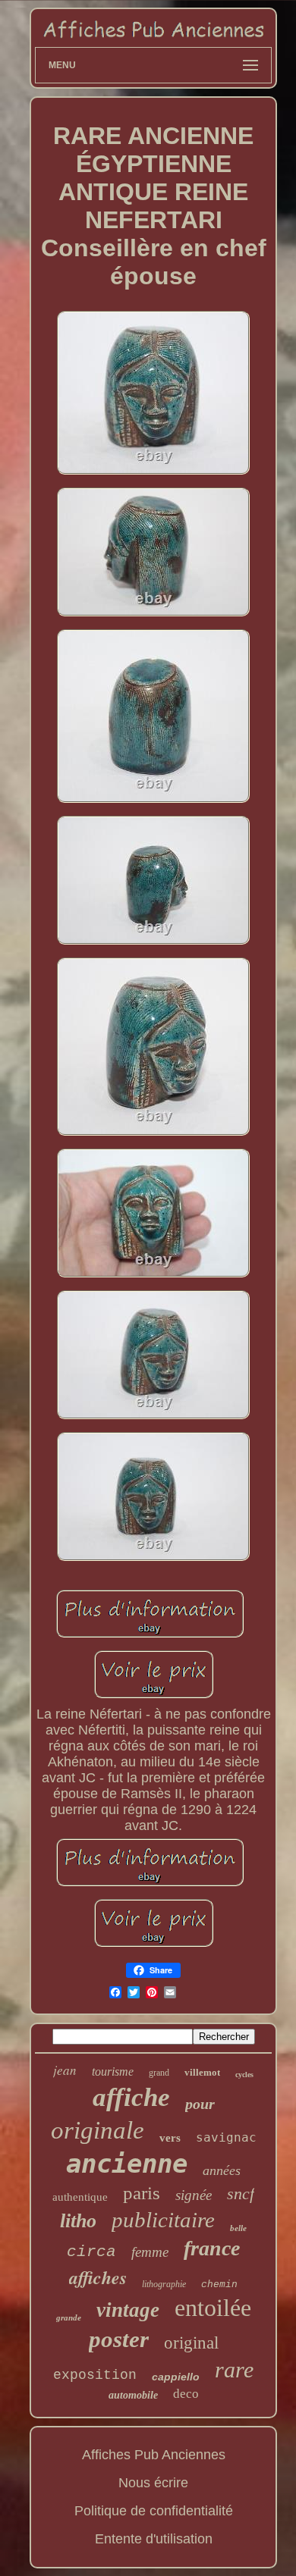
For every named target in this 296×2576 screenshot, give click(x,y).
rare (234, 2369)
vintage (128, 2310)
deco (186, 2394)
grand (159, 2073)
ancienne (127, 2164)
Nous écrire (153, 2483)
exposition (95, 2375)
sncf (241, 2194)
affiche (131, 2097)
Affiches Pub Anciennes (154, 2455)
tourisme (113, 2071)
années (222, 2170)
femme (150, 2252)
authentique (80, 2197)
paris (142, 2193)
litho (78, 2221)
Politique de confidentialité (154, 2511)
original (191, 2343)
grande (69, 2317)
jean (65, 2070)
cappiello (176, 2377)
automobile (133, 2395)
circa (91, 2252)
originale (98, 2130)
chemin (219, 2285)
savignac (226, 2137)
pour (200, 2104)
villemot (202, 2072)
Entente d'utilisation (154, 2539)
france (212, 2248)
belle (238, 2228)
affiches (98, 2277)
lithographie (164, 2284)
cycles (244, 2075)
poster (119, 2339)
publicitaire (163, 2220)
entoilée (213, 2308)
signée (194, 2195)
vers (170, 2138)
